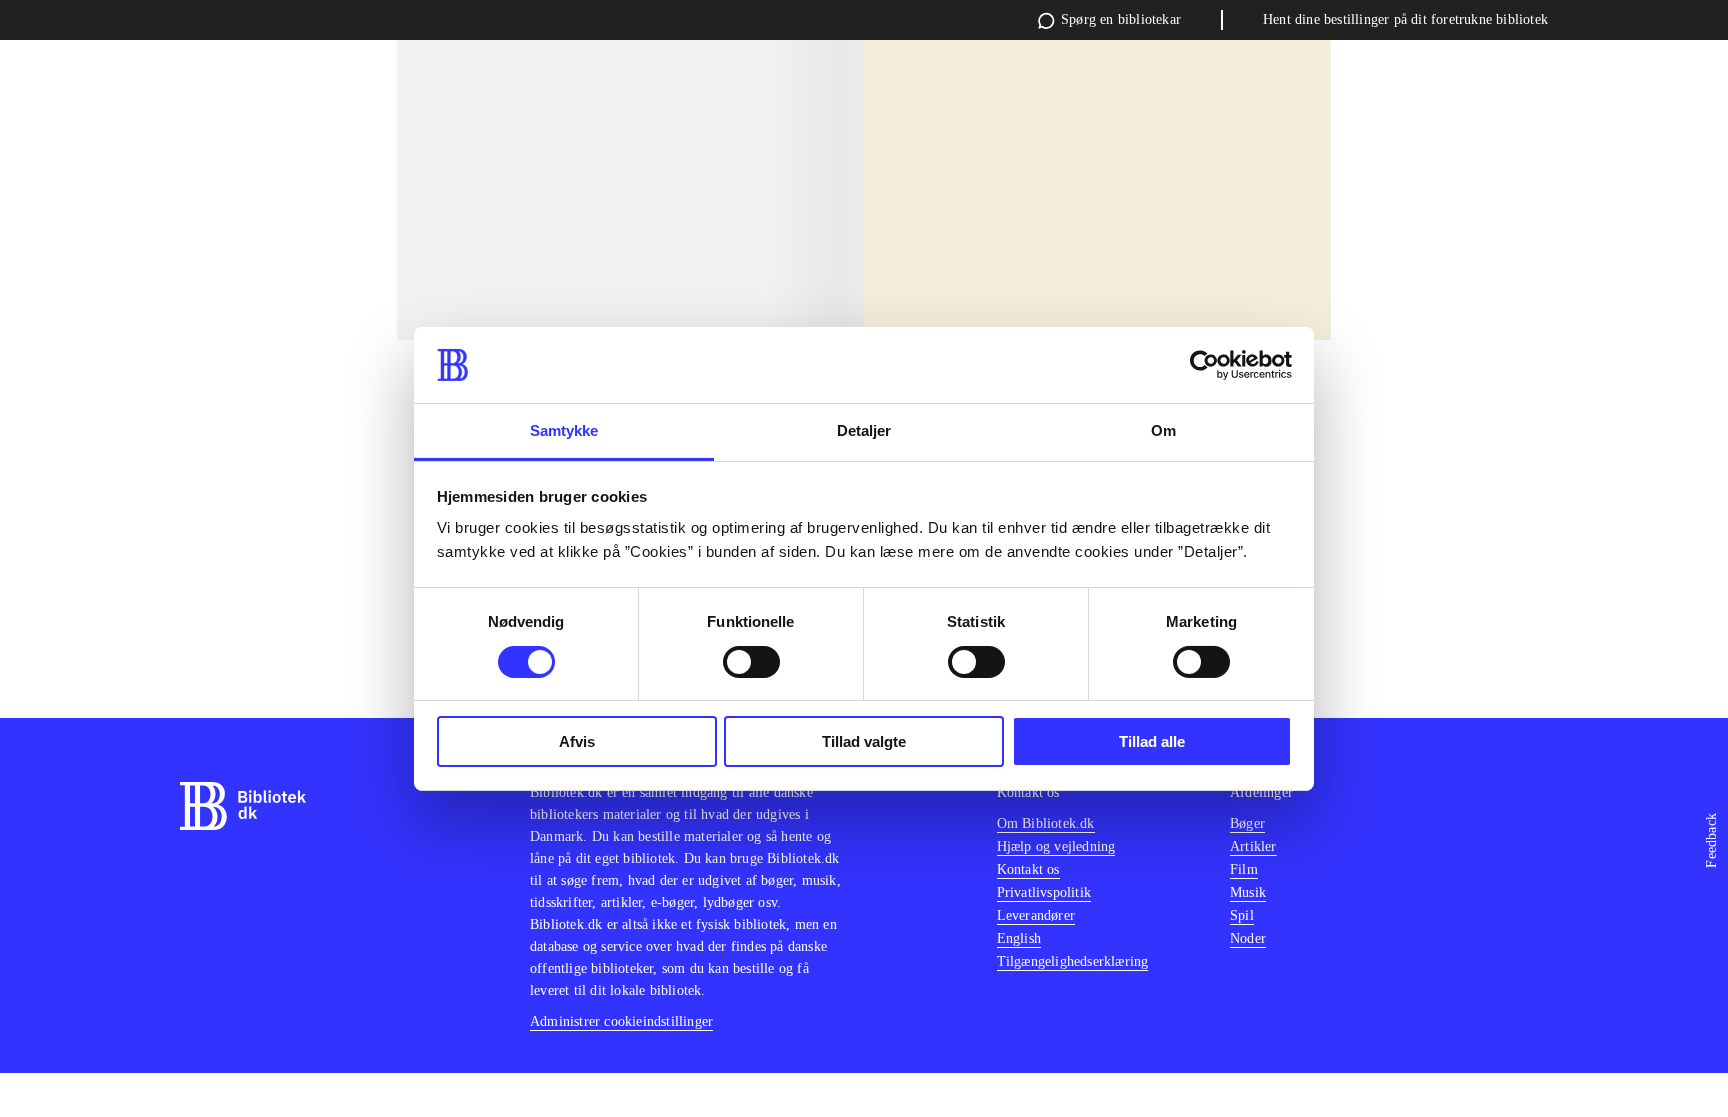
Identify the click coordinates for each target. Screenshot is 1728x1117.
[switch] (751, 662)
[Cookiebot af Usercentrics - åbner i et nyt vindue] (1204, 365)
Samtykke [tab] (564, 430)
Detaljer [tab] (864, 430)
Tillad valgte (864, 741)
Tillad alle (1152, 741)
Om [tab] (1163, 430)
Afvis (577, 741)
